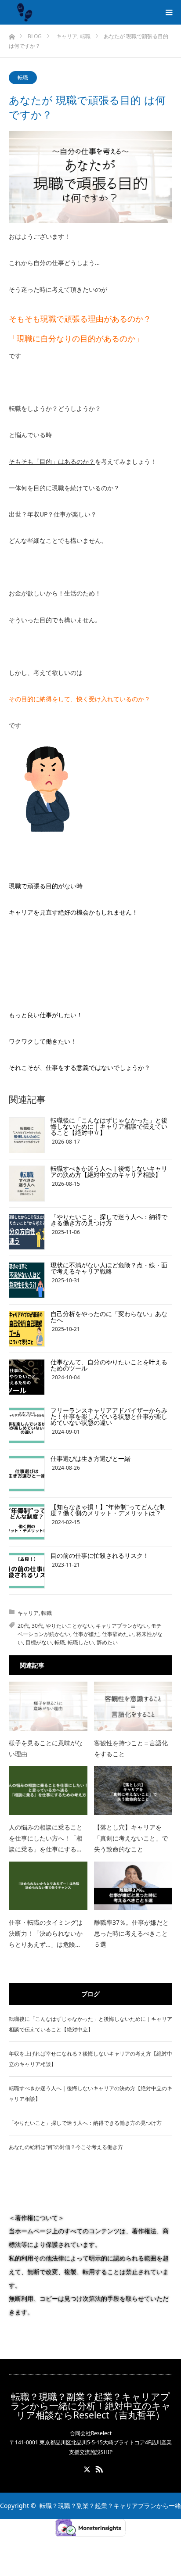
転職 (23, 77)
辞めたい (107, 1642)
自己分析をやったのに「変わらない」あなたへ (109, 1317)
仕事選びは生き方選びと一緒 (90, 1458)
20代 (23, 1626)
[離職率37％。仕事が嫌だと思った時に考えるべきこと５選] (133, 1886)
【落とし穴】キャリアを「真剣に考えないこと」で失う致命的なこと (131, 1838)
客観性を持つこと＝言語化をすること (131, 1748)
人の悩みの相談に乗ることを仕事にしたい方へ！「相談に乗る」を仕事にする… (46, 1838)
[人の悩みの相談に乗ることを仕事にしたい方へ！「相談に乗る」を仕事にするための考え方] (48, 1790)
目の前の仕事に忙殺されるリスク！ (100, 1555)
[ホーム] (12, 34)
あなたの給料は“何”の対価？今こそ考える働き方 (66, 2147)
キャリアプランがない (122, 1626)
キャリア (28, 1613)
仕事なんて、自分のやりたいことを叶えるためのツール (109, 1365)
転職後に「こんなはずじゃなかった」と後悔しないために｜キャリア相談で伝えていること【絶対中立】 (109, 1126)
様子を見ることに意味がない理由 (46, 1748)
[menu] (169, 12)
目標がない (39, 1642)
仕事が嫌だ (86, 1634)
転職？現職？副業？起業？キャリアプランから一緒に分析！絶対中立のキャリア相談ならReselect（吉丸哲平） (91, 2406)
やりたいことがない (69, 1626)
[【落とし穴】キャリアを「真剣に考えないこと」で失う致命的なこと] (133, 1790)
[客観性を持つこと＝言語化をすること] (133, 1706)
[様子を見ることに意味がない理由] (48, 1706)
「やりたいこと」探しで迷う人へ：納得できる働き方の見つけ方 (109, 1220)
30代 (37, 1626)
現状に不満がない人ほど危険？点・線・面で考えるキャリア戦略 (109, 1268)
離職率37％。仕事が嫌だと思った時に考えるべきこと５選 (131, 1933)
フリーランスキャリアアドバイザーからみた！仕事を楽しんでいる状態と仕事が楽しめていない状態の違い (109, 1416)
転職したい (81, 1642)
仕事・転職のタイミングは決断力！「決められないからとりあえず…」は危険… (46, 1933)
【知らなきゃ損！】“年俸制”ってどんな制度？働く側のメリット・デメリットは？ (108, 1510)
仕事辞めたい (118, 1634)
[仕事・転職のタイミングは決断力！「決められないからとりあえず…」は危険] (48, 1886)
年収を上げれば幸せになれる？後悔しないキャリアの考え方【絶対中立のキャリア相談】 (90, 2059)
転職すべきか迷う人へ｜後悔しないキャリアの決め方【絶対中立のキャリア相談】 (109, 1171)
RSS (98, 2468)
